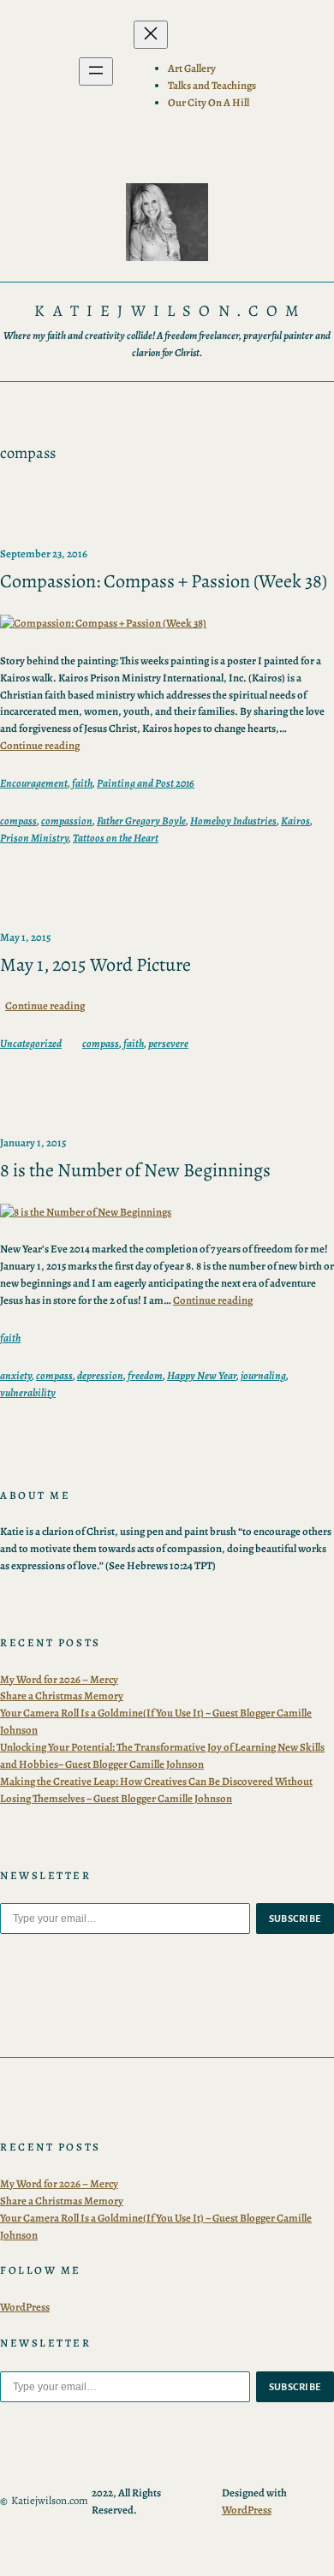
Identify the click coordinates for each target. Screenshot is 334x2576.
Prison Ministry (34, 838)
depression (100, 1375)
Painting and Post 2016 (146, 783)
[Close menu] (151, 35)
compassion (67, 821)
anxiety (16, 1375)
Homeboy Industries (233, 821)
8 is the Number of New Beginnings (135, 1171)
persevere (168, 1043)
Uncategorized (31, 1043)
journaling (263, 1375)
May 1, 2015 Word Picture (95, 965)
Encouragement (34, 783)
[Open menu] (96, 71)
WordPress (25, 2307)
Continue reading (40, 745)
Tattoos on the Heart (116, 838)
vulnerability (28, 1392)
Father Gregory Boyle (141, 821)
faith (82, 783)
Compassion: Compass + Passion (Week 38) (164, 582)
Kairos (295, 821)
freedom (145, 1375)
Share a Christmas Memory (62, 1696)
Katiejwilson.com (170, 310)
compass (18, 821)
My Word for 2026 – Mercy (59, 1679)
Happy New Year (202, 1375)
